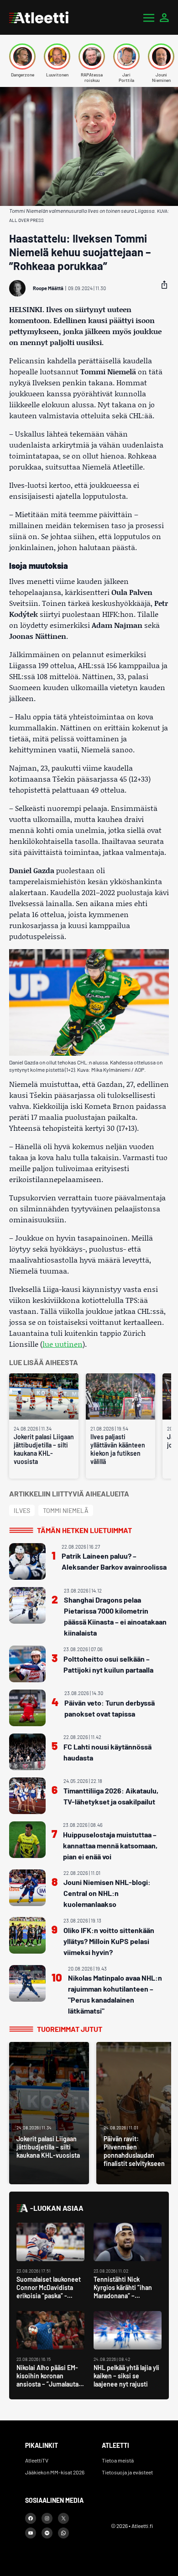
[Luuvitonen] (57, 57)
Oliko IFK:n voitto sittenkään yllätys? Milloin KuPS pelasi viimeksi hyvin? (109, 1941)
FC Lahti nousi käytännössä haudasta (107, 1752)
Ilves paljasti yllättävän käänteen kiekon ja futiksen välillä (118, 1449)
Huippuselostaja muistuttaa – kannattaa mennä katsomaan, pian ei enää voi (110, 1845)
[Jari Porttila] (126, 57)
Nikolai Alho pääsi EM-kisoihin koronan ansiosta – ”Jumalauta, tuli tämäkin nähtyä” (48, 2380)
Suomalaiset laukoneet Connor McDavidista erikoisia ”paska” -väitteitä (49, 2292)
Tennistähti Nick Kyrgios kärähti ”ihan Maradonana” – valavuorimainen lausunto (123, 2296)
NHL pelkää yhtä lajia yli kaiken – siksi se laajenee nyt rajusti (126, 2376)
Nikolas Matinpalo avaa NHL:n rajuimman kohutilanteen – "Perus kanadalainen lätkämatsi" (115, 1994)
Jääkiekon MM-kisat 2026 (55, 2472)
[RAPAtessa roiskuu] (92, 57)
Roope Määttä (48, 288)
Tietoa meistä (118, 2460)
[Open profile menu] (164, 17)
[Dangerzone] (22, 57)
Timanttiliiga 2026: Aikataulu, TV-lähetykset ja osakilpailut (111, 1796)
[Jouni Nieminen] (161, 57)
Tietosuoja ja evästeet (127, 2472)
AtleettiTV (37, 2460)
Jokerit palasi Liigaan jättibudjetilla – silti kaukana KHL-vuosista (44, 1449)
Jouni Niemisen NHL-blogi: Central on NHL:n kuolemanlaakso (107, 1893)
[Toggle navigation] (149, 17)
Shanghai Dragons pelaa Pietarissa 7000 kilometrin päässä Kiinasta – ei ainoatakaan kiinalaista (115, 1616)
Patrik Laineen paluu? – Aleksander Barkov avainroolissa (114, 1561)
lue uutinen (63, 1344)
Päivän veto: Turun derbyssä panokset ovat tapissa (110, 1708)
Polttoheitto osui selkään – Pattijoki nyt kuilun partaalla (108, 1664)
